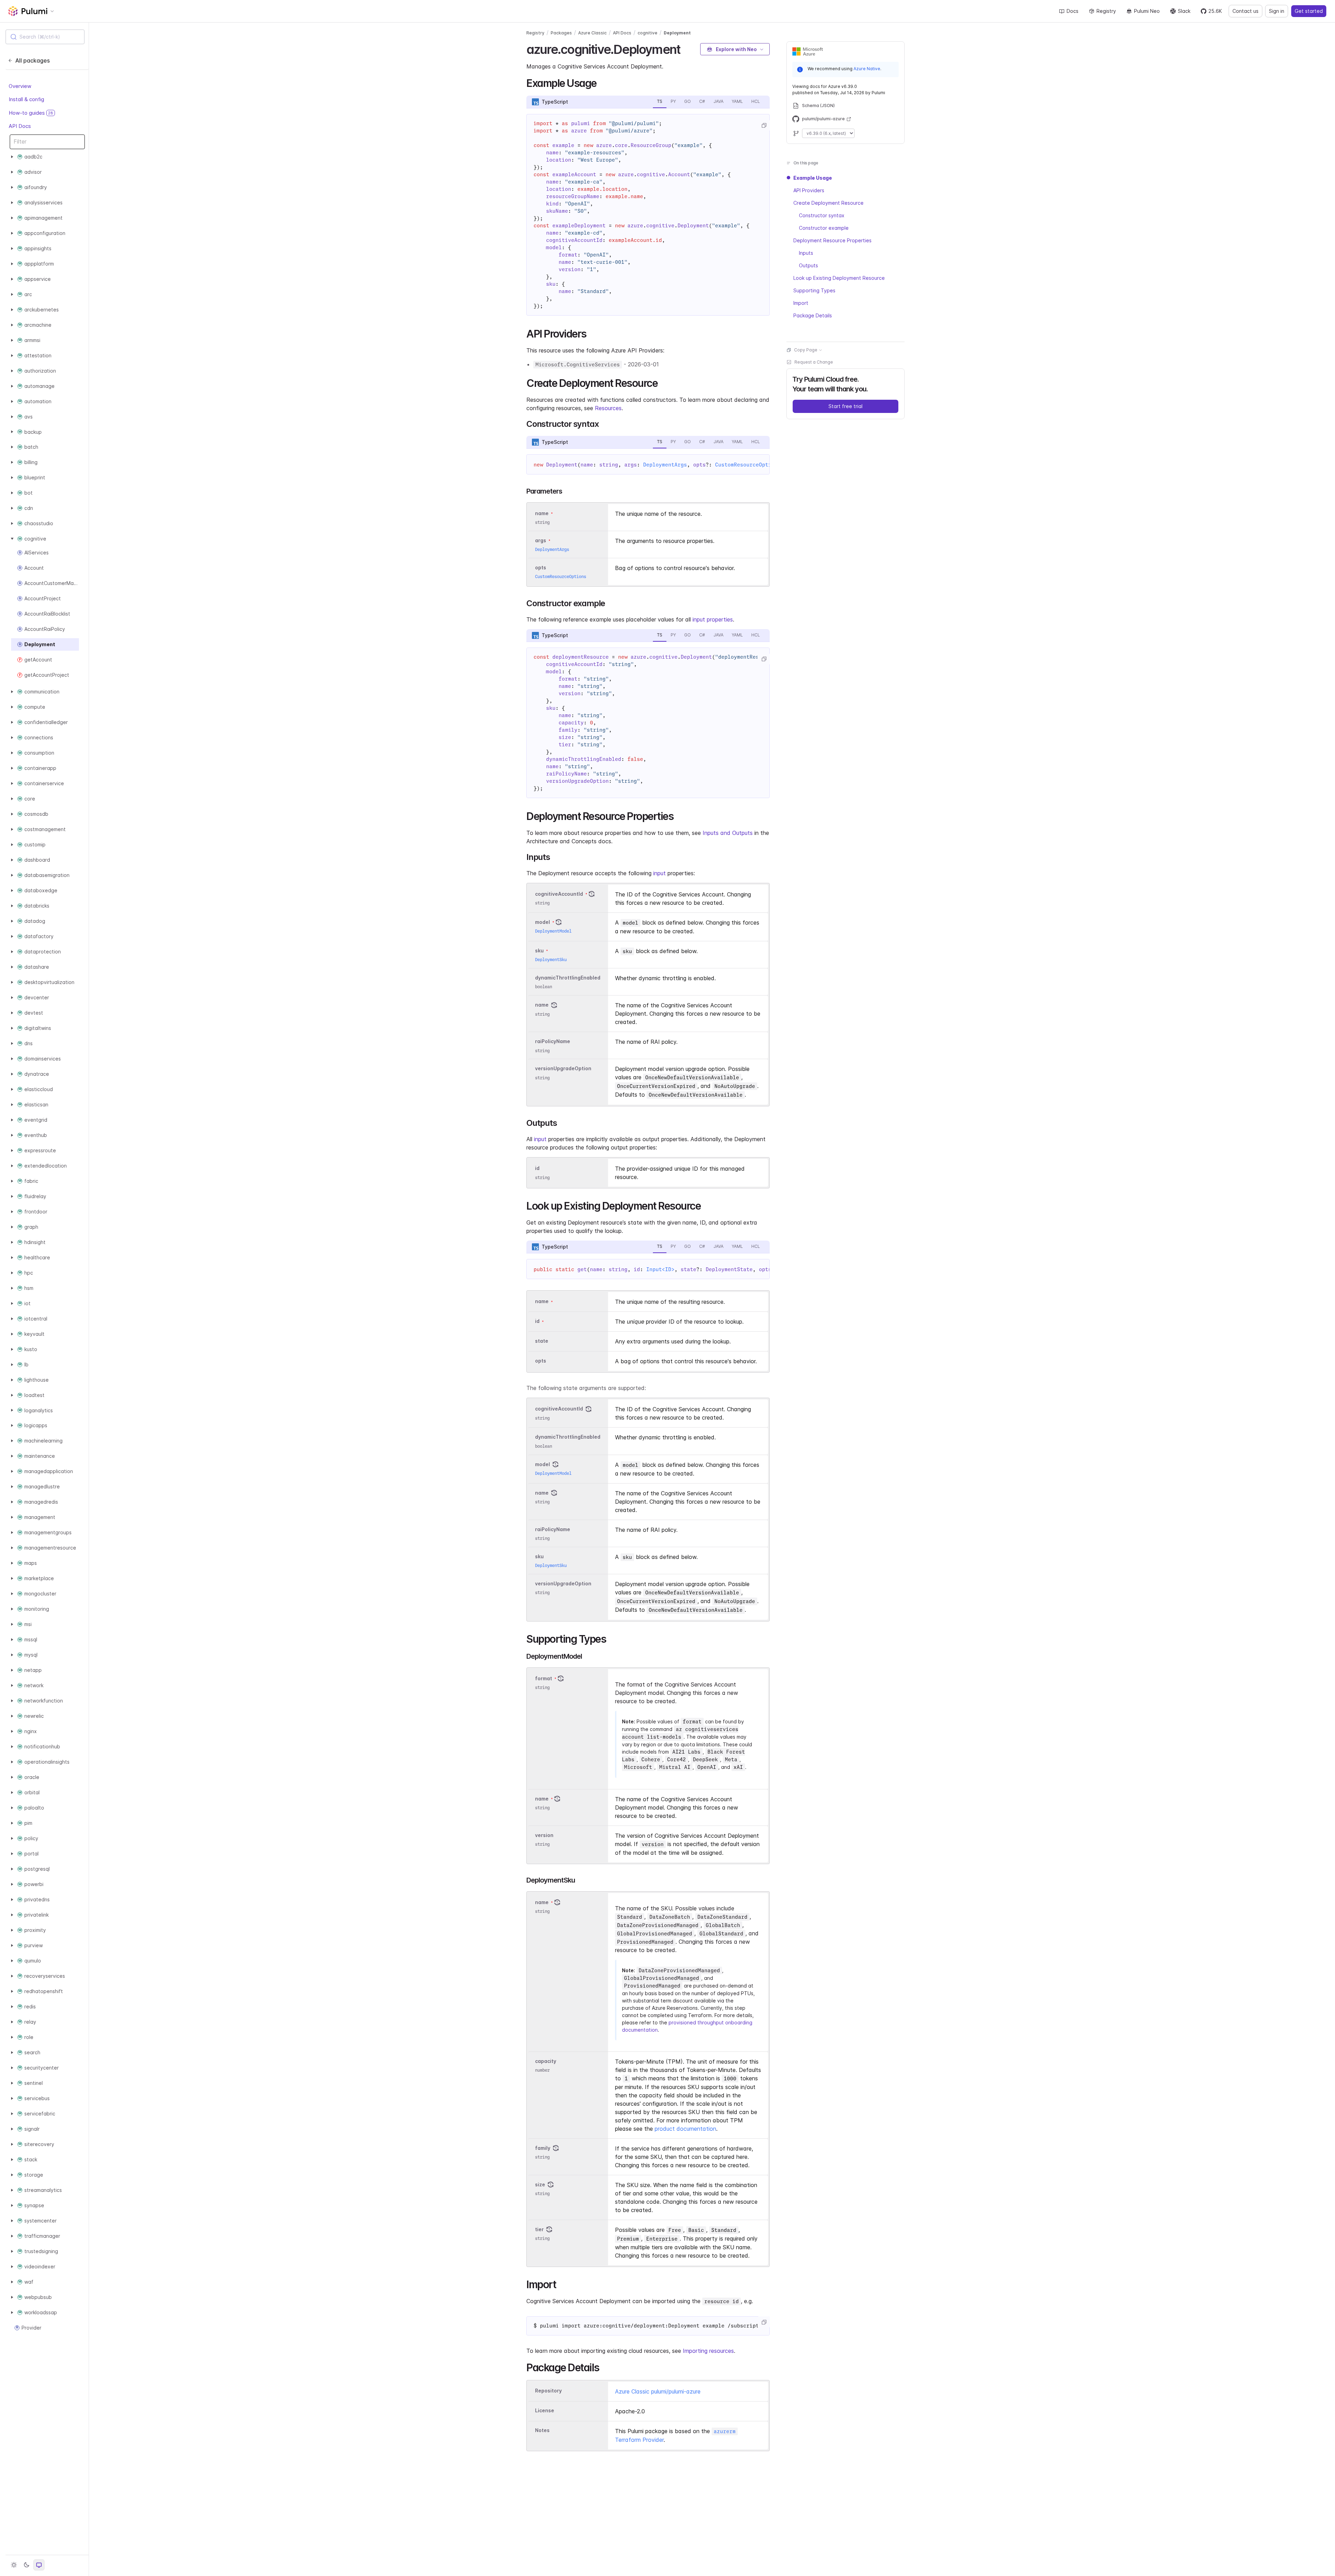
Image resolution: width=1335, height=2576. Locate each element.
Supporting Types (814, 290)
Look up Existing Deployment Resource (839, 278)
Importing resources (708, 2351)
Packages (561, 33)
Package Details (813, 315)
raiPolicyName (553, 1042)
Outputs (808, 265)
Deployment (677, 33)
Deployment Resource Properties (832, 240)
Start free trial (845, 406)
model (543, 922)
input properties (713, 619)
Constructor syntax (822, 215)
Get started (1309, 11)
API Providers (809, 190)
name (542, 1005)
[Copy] (764, 125)
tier (539, 2229)
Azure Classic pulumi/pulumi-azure (658, 2391)
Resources (608, 408)
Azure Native (867, 69)
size (540, 2184)
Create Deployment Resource (828, 203)
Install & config (26, 99)
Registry (1106, 11)
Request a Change (814, 362)
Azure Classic (592, 33)
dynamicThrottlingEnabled (568, 978)
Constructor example (824, 228)
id (537, 1168)
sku (539, 950)
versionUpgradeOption (563, 1069)
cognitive (648, 33)
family (543, 2148)
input (660, 873)
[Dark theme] (26, 2565)
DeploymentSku (551, 960)
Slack (1184, 11)
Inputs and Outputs (728, 833)
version (544, 1835)
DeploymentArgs (665, 465)
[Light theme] (14, 2565)
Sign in (1277, 11)
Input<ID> (660, 1269)
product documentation (685, 2129)
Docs (1073, 11)
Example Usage (813, 178)
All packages (33, 60)
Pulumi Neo (1147, 11)
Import (801, 303)
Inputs (806, 253)
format (544, 1678)
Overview (20, 86)
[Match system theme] (39, 2565)
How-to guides (31, 113)
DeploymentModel (553, 931)
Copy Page (806, 350)
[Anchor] (686, 48)
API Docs (20, 126)
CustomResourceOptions (748, 465)
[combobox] (45, 37)
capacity (546, 2061)
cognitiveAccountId (559, 894)
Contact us (1245, 11)
